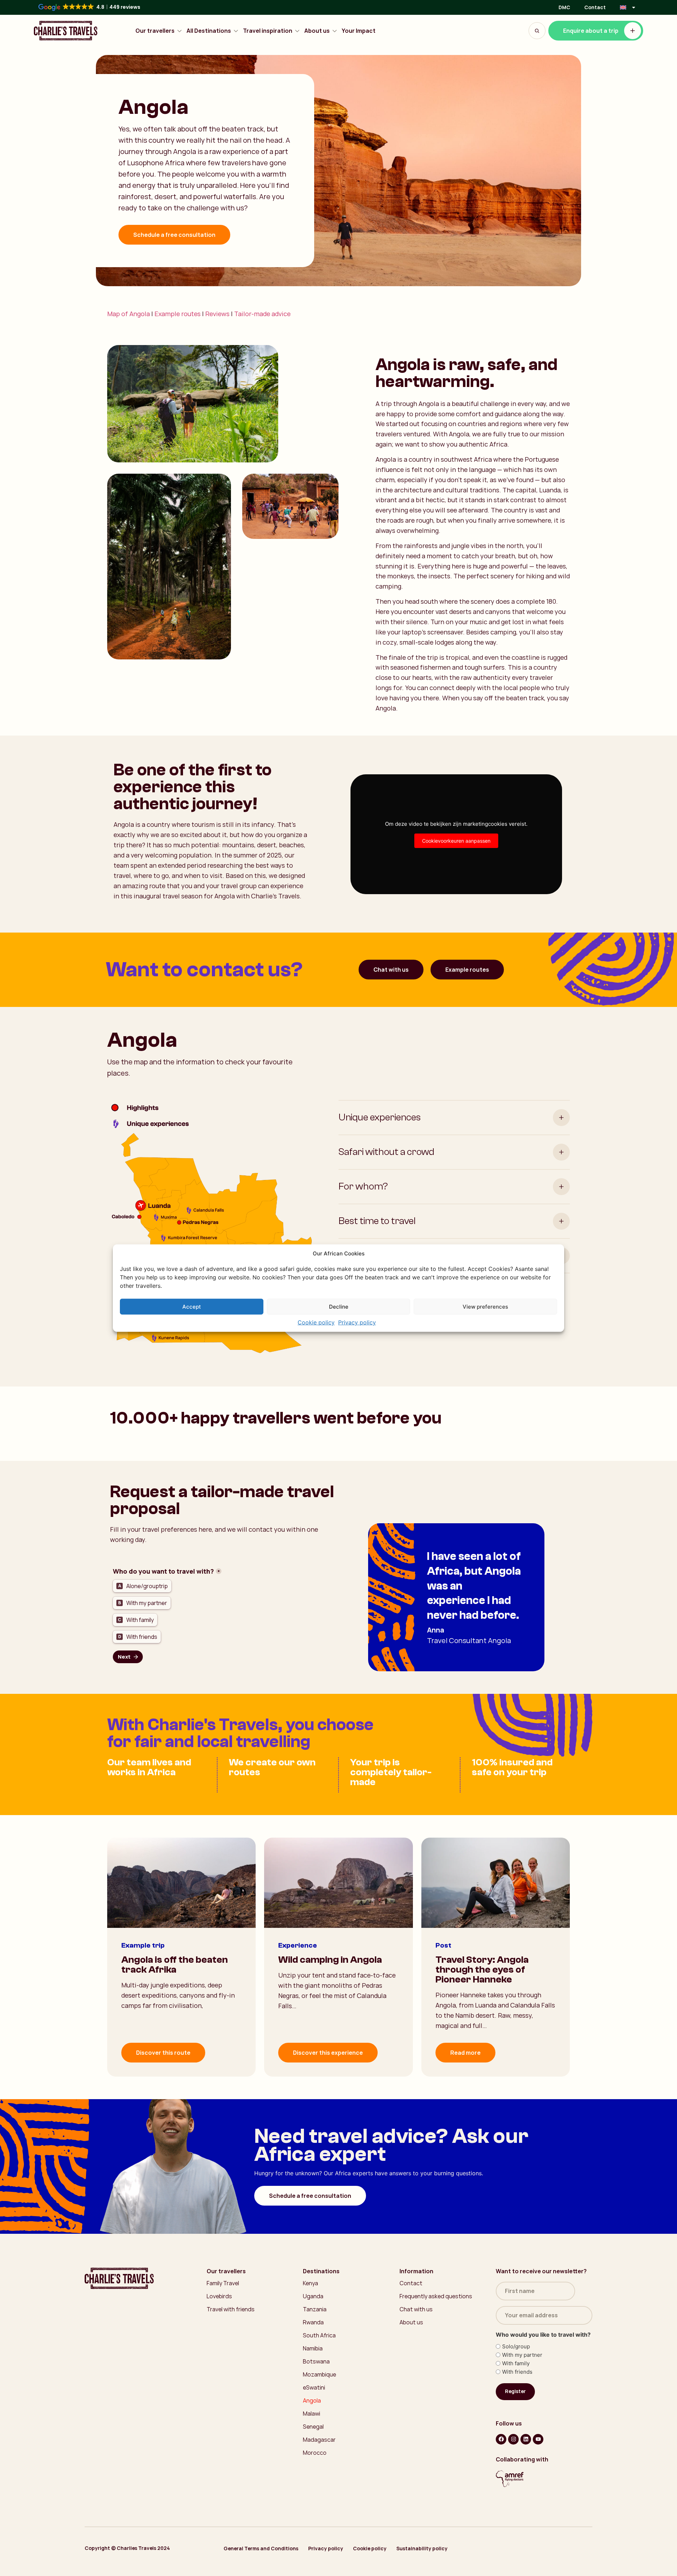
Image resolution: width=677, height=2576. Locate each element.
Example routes (178, 314)
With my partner (522, 2355)
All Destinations (209, 31)
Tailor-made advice (262, 314)
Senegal (313, 2427)
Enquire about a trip (591, 31)
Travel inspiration (268, 31)
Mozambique (319, 2374)
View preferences (485, 1306)
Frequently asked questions (436, 2296)
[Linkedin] (526, 2439)
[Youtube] (538, 2439)
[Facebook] (501, 2439)
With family (516, 2363)
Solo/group (516, 2346)
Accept (192, 1306)
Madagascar (319, 2440)
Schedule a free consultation (174, 235)
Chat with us (391, 970)
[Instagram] (513, 2439)
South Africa (319, 2335)
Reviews (217, 314)
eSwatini (314, 2387)
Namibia (313, 2348)
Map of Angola (129, 314)
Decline (339, 1306)
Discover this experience (328, 2053)
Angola (312, 2400)
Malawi (312, 2414)
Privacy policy (357, 1322)
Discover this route (163, 2053)
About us (317, 31)
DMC (564, 7)
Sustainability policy (422, 2548)
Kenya (310, 2283)
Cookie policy (316, 1322)
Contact (595, 7)
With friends (517, 2372)
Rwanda (313, 2322)
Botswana (316, 2361)
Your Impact (359, 31)
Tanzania (315, 2309)
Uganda (313, 2296)
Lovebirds (219, 2296)
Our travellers (155, 31)
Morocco (315, 2453)
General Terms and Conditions (261, 2548)
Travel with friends (231, 2309)
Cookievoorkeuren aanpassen (456, 841)
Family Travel (223, 2283)
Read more (465, 2053)
